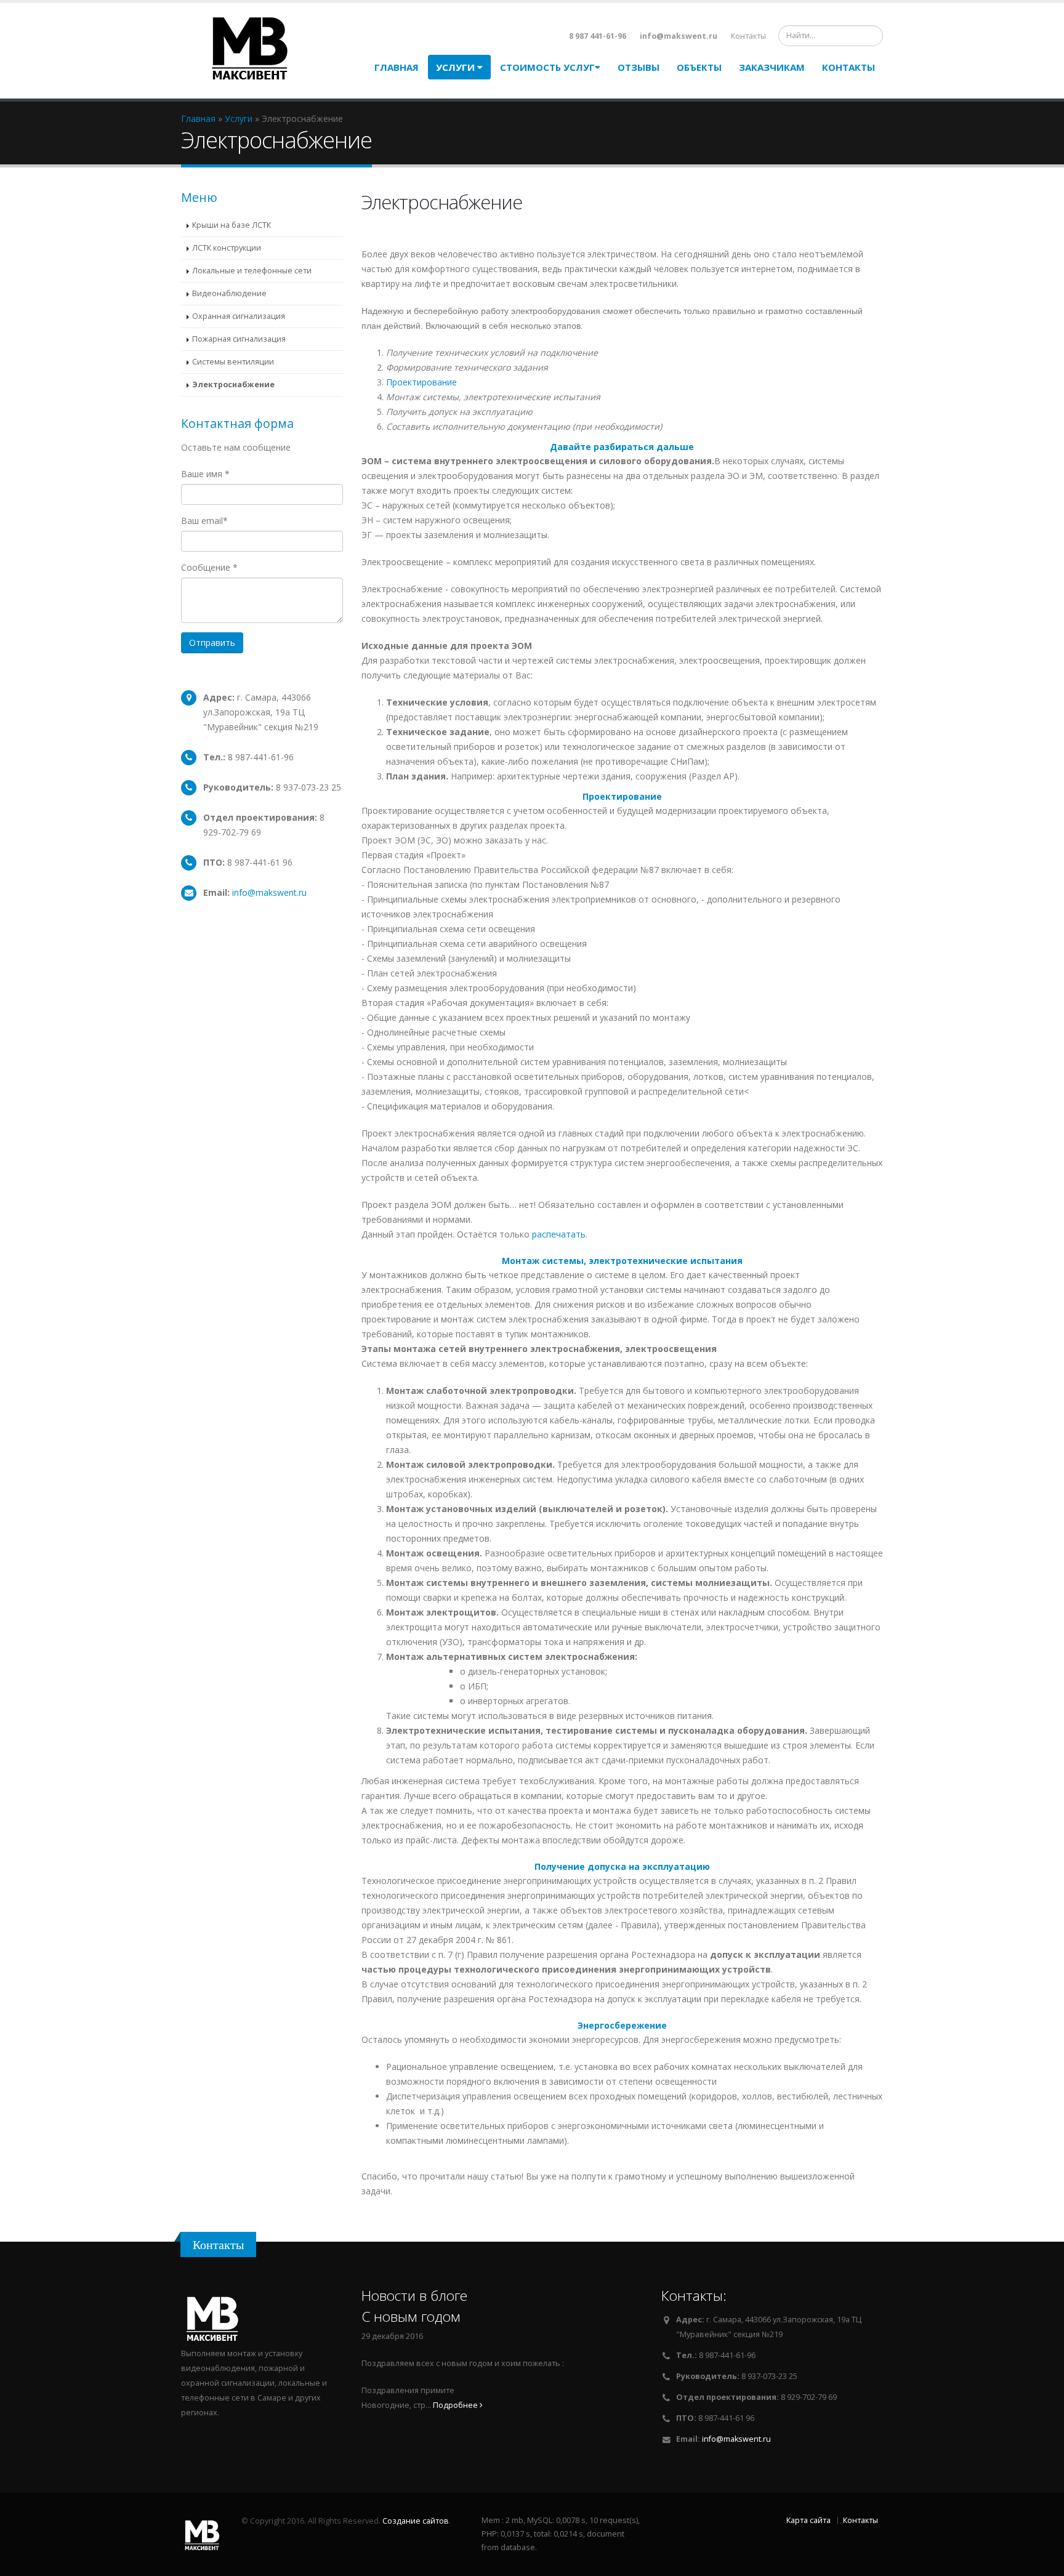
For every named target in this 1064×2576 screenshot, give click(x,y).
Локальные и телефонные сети (252, 271)
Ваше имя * (205, 474)
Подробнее (456, 2405)
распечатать (559, 1234)
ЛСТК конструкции (227, 248)
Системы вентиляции (233, 362)
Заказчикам (772, 67)
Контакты (748, 36)
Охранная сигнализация (239, 316)
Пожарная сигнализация (239, 339)
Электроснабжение (233, 384)
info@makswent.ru (269, 892)
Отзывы (639, 67)
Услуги (457, 67)
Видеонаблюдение (229, 293)
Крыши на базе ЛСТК (232, 225)
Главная (397, 67)
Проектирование (421, 382)
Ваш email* (204, 521)
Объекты (699, 67)
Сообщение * (209, 567)
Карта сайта (808, 2520)
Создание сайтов (416, 2521)
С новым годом (411, 2316)
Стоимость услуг (547, 67)
